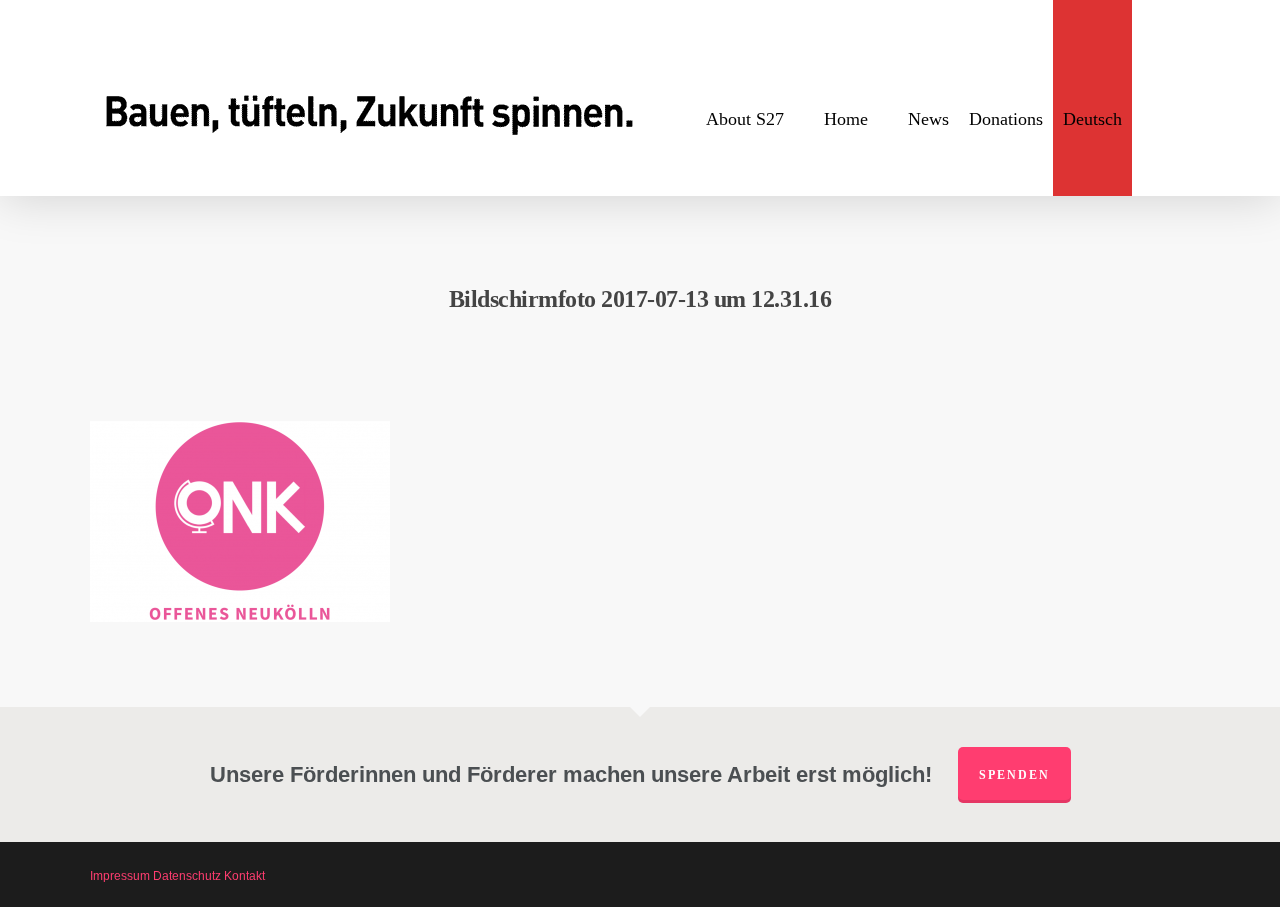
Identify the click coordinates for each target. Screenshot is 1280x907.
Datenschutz (187, 876)
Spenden (1014, 775)
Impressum (120, 876)
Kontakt (244, 876)
